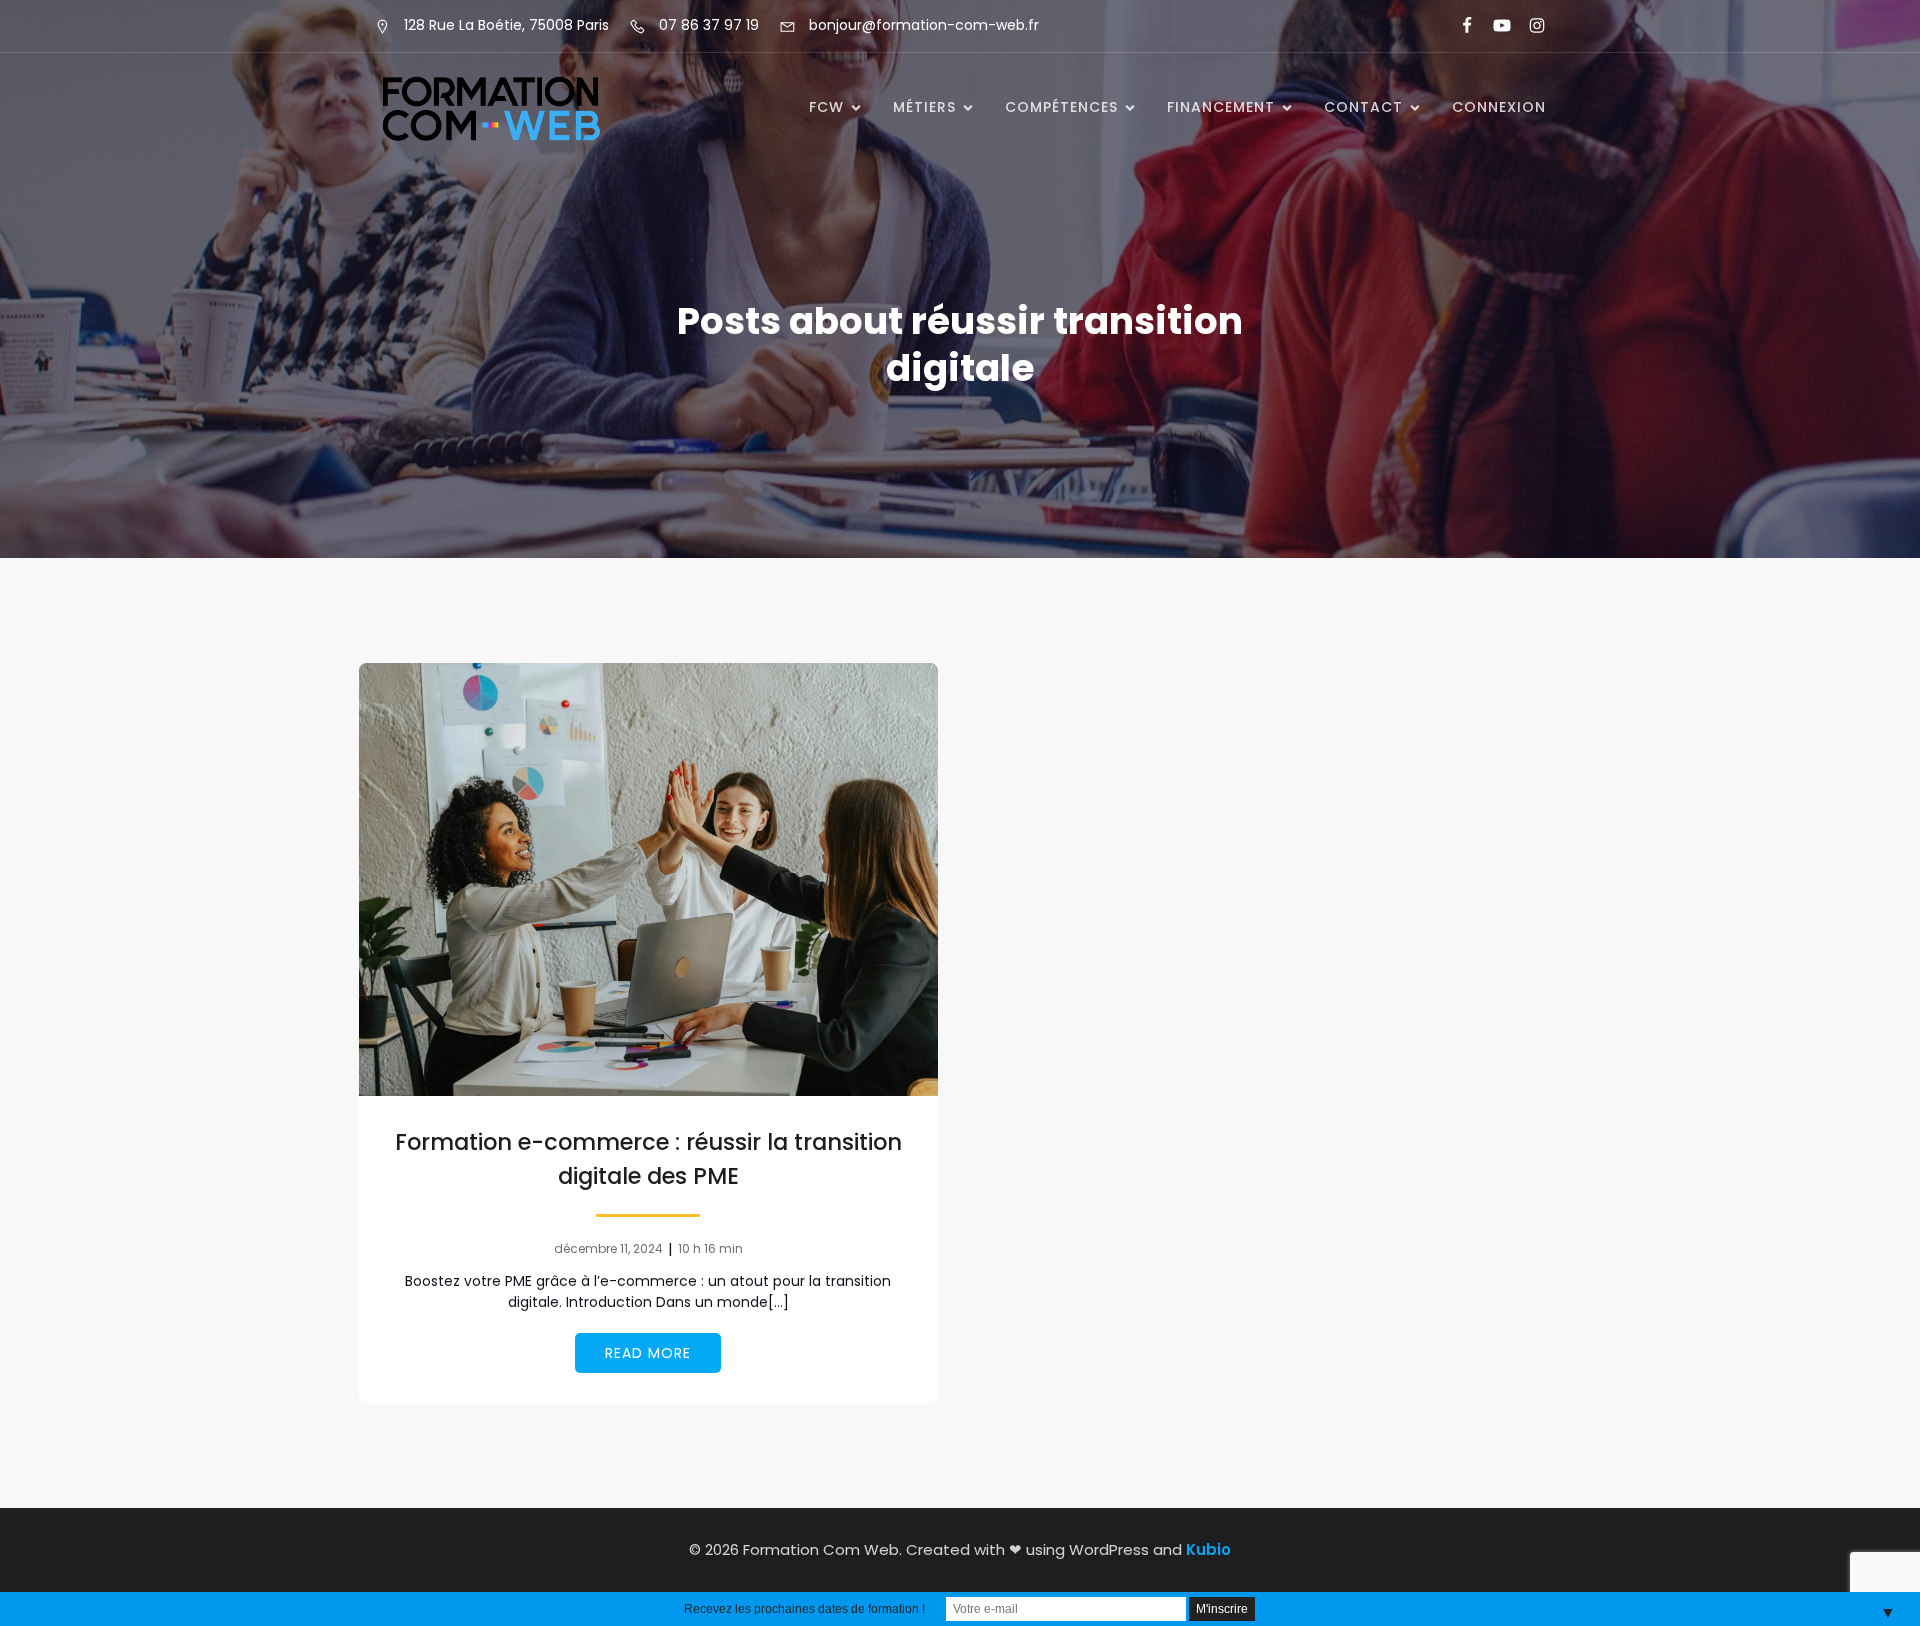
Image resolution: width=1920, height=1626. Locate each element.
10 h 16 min (710, 1248)
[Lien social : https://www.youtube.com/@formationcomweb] (1493, 26)
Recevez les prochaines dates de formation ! (804, 1609)
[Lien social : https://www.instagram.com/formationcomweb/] (1528, 26)
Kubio (1208, 1549)
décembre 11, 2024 (608, 1248)
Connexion (1499, 107)
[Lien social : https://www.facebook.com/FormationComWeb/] (1458, 26)
